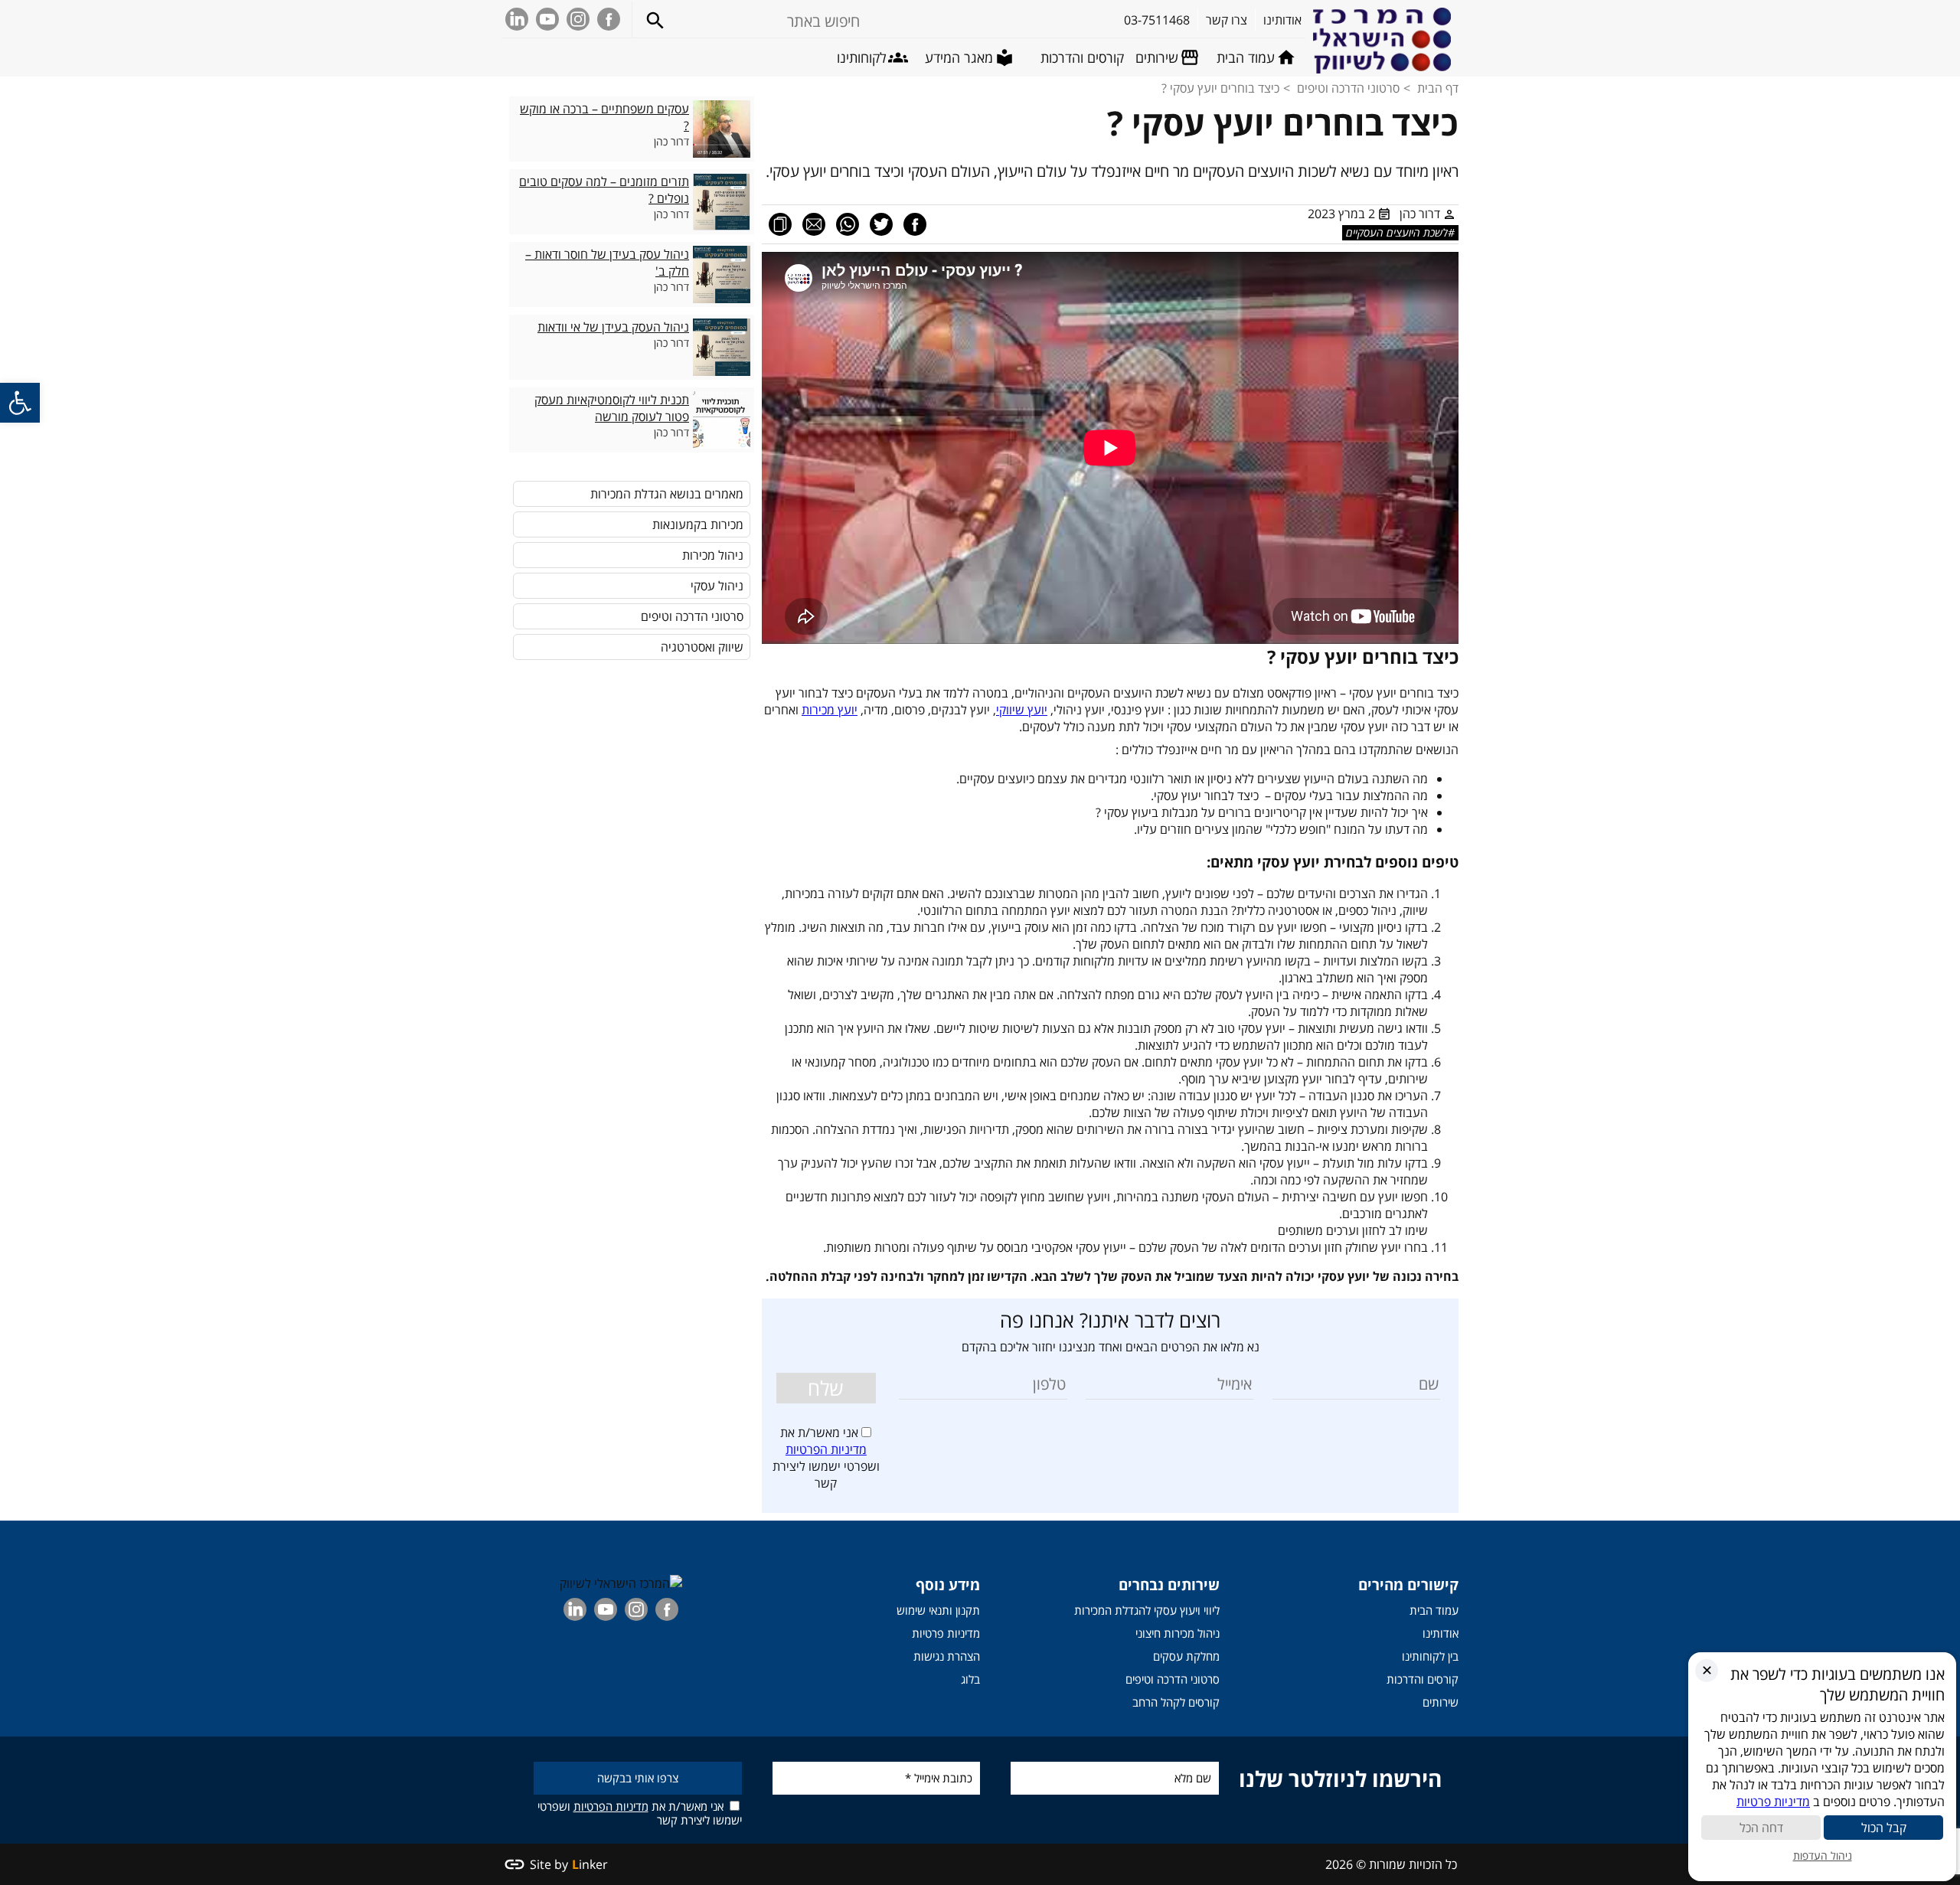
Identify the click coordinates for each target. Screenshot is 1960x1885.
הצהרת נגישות (947, 1656)
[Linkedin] (517, 19)
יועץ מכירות (830, 710)
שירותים (1441, 1702)
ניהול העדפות (1823, 1856)
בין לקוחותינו (1430, 1656)
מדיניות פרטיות (946, 1633)
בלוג (970, 1679)
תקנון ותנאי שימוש (938, 1610)
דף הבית (1438, 88)
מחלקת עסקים (1186, 1656)
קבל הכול (1884, 1828)
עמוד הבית (1434, 1610)
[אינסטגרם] (578, 19)
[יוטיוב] (547, 19)
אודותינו (1441, 1633)
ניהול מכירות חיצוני (1178, 1633)
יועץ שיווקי (1022, 710)
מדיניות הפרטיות (826, 1449)
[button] (20, 403)
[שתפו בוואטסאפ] (848, 224)
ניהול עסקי (717, 586)
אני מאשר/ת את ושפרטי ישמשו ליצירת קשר (640, 1813)
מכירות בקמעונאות (698, 524)
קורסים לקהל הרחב (1176, 1702)
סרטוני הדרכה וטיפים (1348, 88)
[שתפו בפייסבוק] (915, 224)
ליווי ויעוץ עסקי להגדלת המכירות (1147, 1610)
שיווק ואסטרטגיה (702, 647)
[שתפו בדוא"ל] (814, 224)
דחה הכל (1761, 1828)
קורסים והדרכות (1423, 1679)
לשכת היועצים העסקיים (1397, 232)
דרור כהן (1420, 214)
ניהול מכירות (713, 555)
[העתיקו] (780, 224)
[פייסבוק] (609, 19)
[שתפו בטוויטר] (881, 224)
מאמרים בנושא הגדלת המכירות (667, 494)
